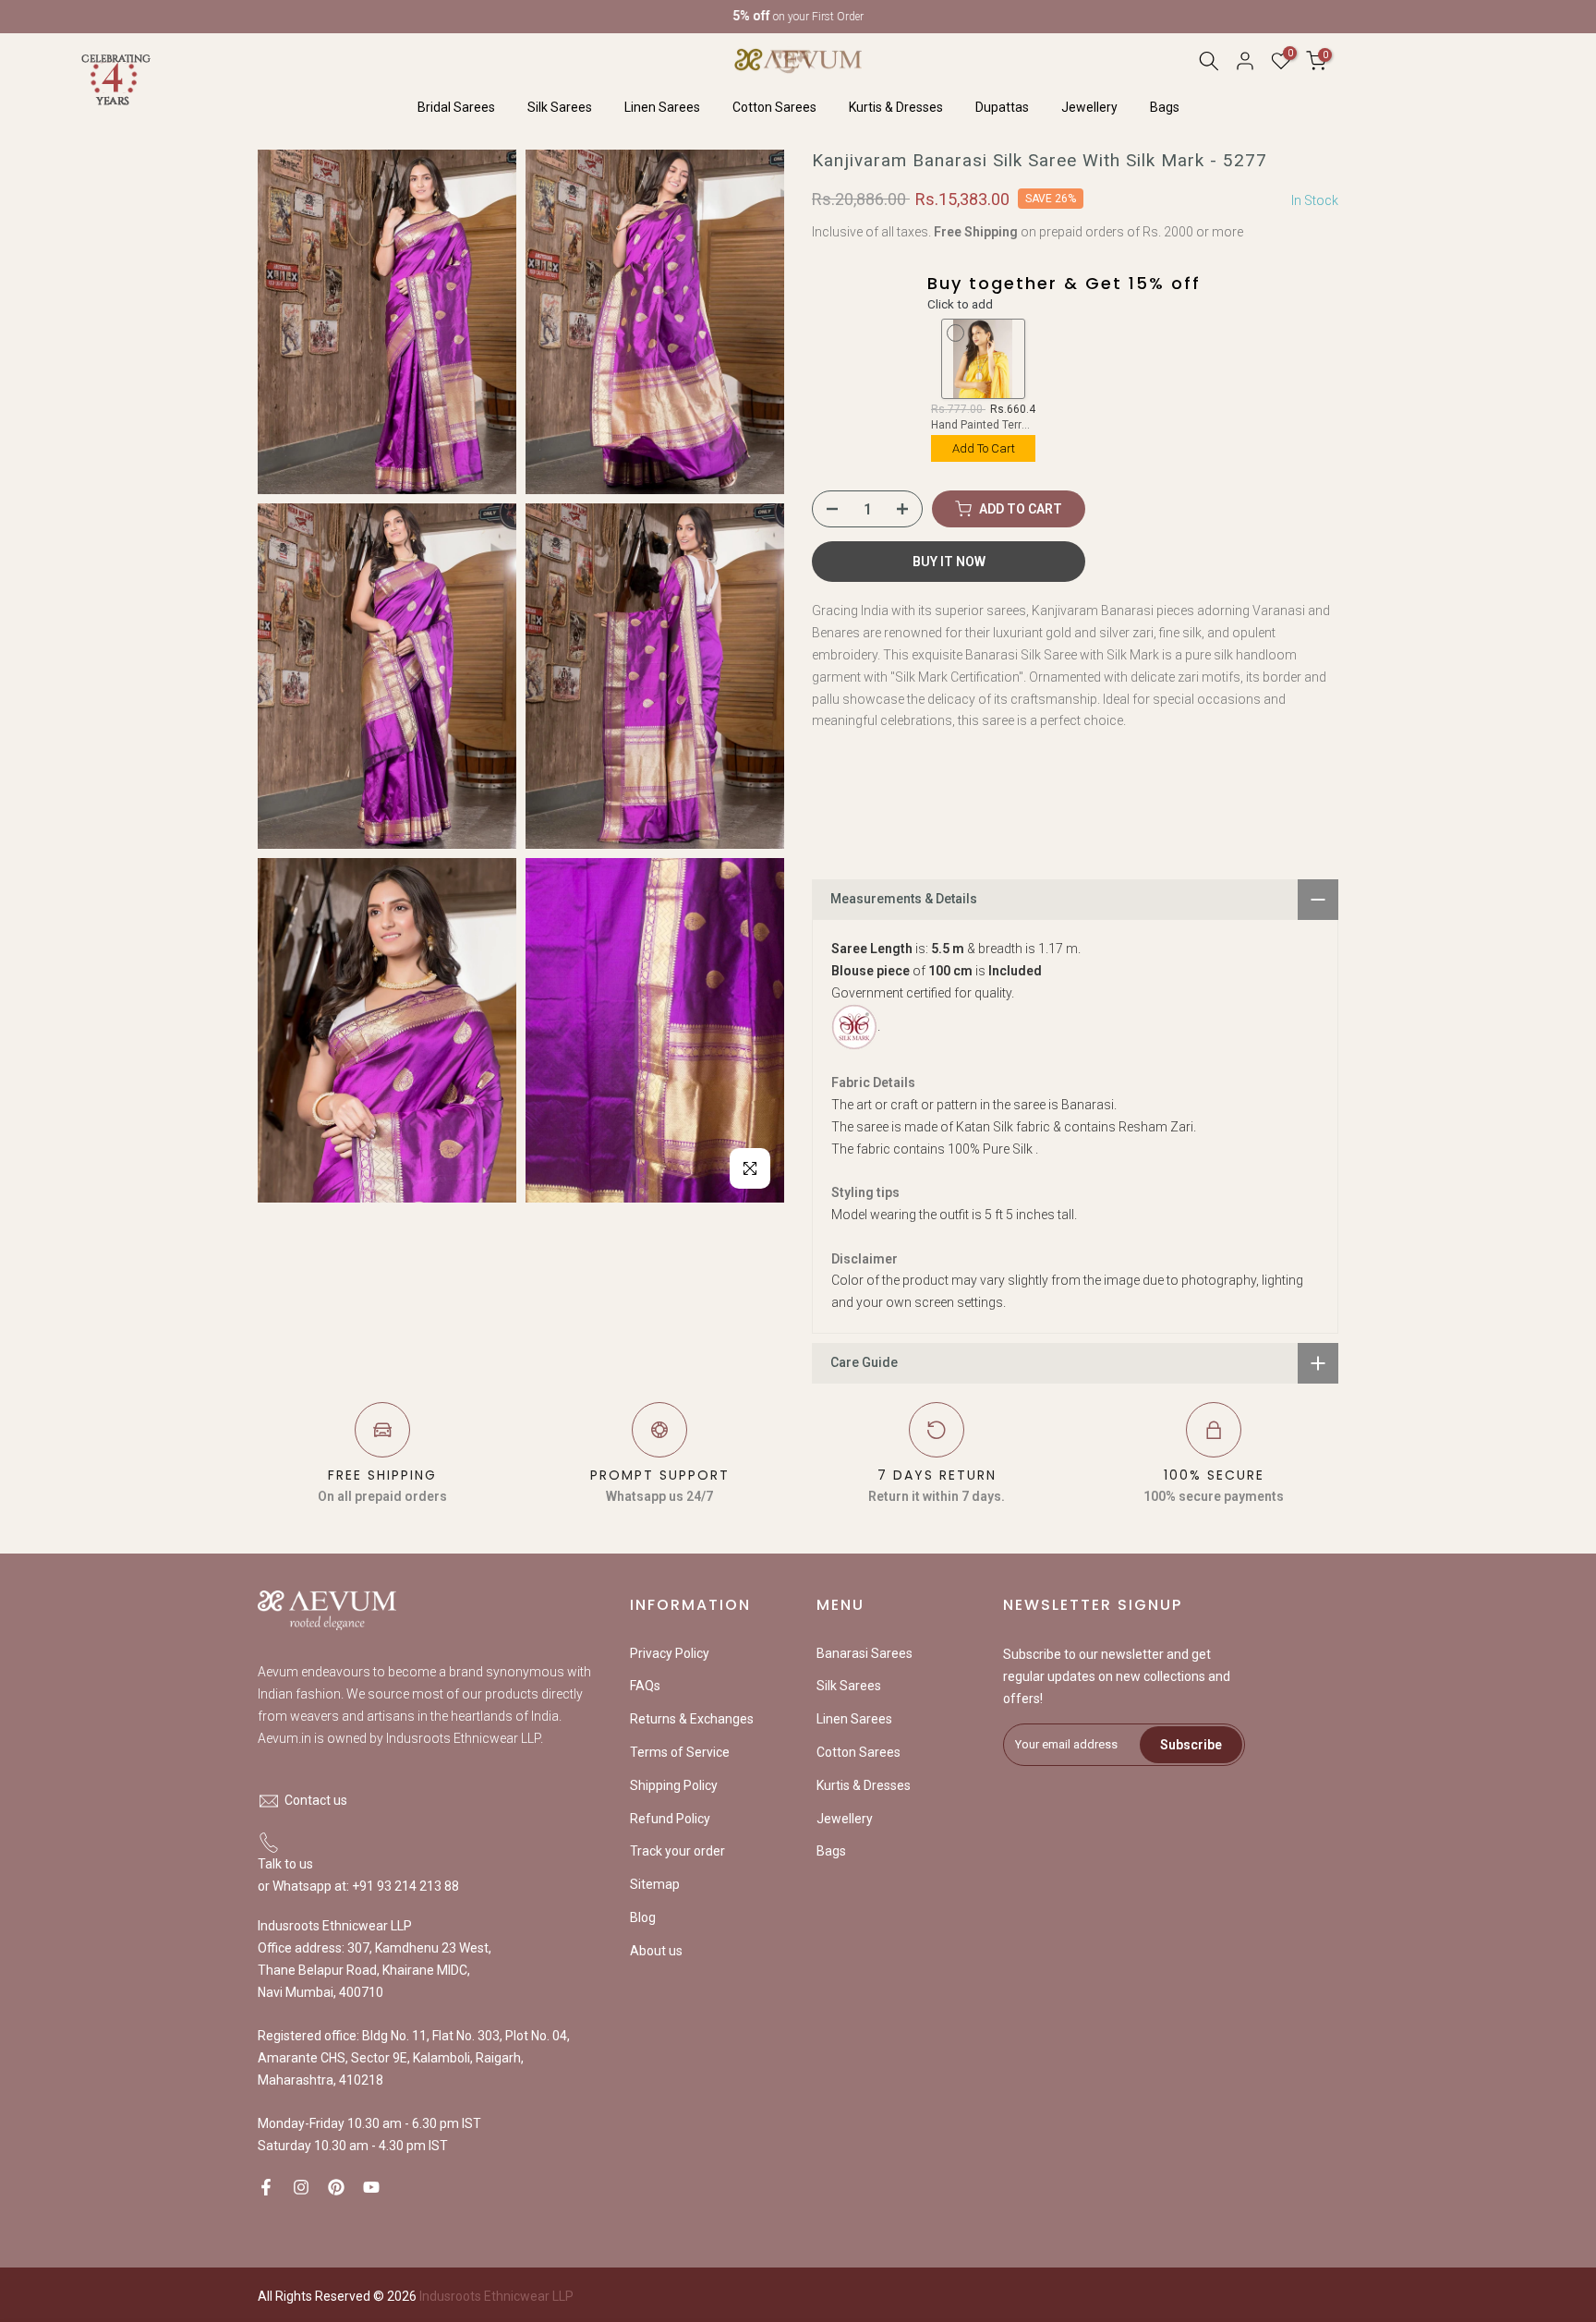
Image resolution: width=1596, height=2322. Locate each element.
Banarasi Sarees (864, 1653)
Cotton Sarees (774, 107)
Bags (1165, 107)
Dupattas (1002, 107)
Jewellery (1089, 107)
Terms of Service (680, 1752)
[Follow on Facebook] (266, 2187)
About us (656, 1951)
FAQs (645, 1686)
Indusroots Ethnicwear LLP (496, 2296)
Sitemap (655, 1884)
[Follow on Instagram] (301, 2187)
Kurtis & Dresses (896, 107)
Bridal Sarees (456, 107)
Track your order (677, 1851)
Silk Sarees (560, 107)
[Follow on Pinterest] (336, 2187)
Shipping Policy (674, 1785)
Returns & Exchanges (692, 1719)
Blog (643, 1917)
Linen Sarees (662, 107)
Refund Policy (670, 1819)
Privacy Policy (670, 1653)
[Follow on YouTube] (371, 2187)
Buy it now (949, 562)
